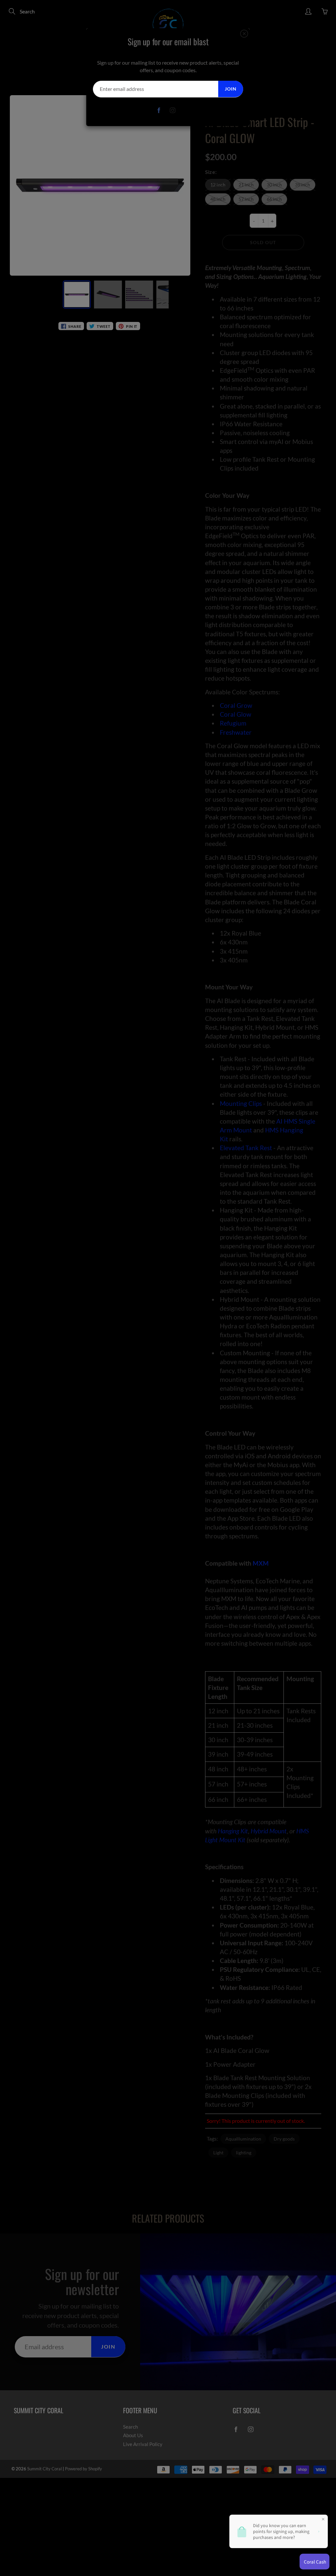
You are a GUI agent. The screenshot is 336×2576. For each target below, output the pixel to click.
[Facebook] (159, 110)
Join (231, 89)
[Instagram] (173, 110)
